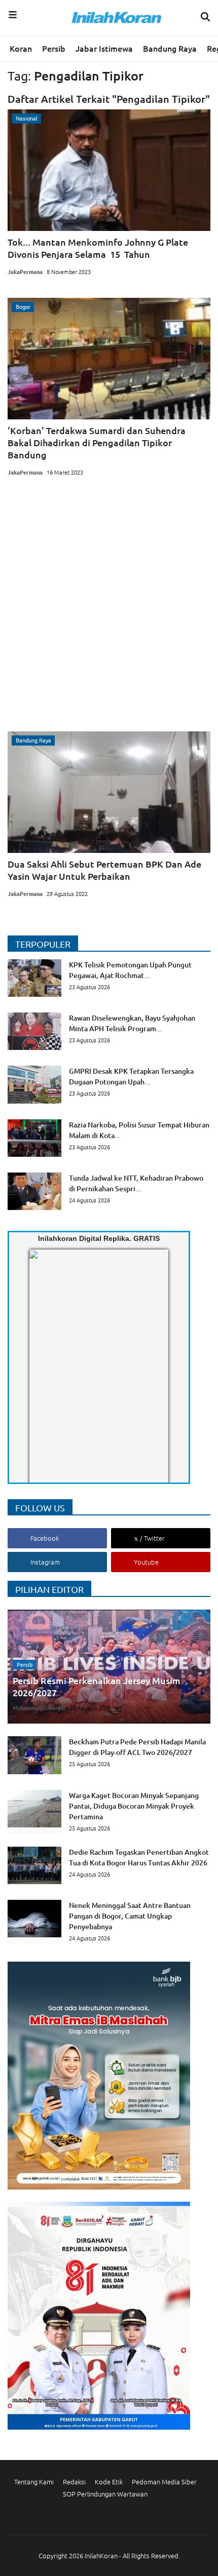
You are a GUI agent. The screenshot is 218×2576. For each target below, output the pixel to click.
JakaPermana (25, 271)
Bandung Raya (170, 48)
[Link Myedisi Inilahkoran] (41, 1375)
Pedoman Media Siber (164, 2482)
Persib (54, 48)
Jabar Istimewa (104, 48)
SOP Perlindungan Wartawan (105, 2494)
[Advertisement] (109, 607)
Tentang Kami (34, 2482)
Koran (21, 48)
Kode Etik (109, 2482)
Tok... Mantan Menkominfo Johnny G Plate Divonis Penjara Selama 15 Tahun (98, 248)
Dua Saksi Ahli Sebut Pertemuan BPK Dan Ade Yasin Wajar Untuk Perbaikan (104, 870)
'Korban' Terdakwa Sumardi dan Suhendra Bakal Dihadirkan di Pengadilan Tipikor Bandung (97, 442)
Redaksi (74, 2482)
